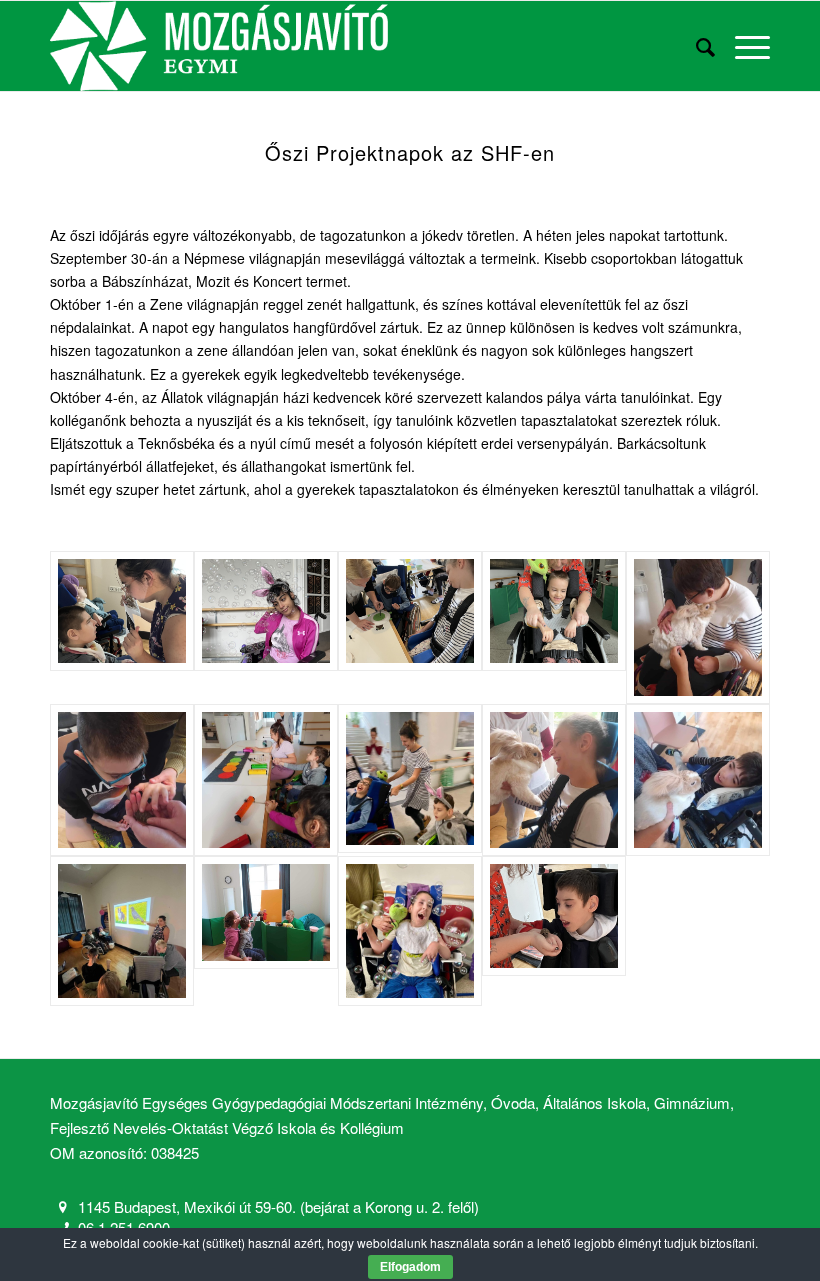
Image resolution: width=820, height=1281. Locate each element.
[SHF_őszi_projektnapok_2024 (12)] (410, 778)
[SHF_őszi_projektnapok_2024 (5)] (554, 915)
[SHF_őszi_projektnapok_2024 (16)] (122, 930)
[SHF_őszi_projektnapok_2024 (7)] (554, 780)
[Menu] (742, 46)
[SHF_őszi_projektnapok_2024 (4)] (554, 610)
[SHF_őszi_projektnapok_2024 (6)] (698, 627)
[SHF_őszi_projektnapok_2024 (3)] (410, 610)
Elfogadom (410, 1267)
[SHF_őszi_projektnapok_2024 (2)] (266, 610)
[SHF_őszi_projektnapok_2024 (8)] (122, 780)
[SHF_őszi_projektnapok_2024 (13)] (698, 780)
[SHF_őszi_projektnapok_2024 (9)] (266, 912)
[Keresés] (695, 46)
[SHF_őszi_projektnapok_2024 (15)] (410, 930)
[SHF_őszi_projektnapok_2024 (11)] (266, 780)
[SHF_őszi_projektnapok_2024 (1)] (122, 610)
